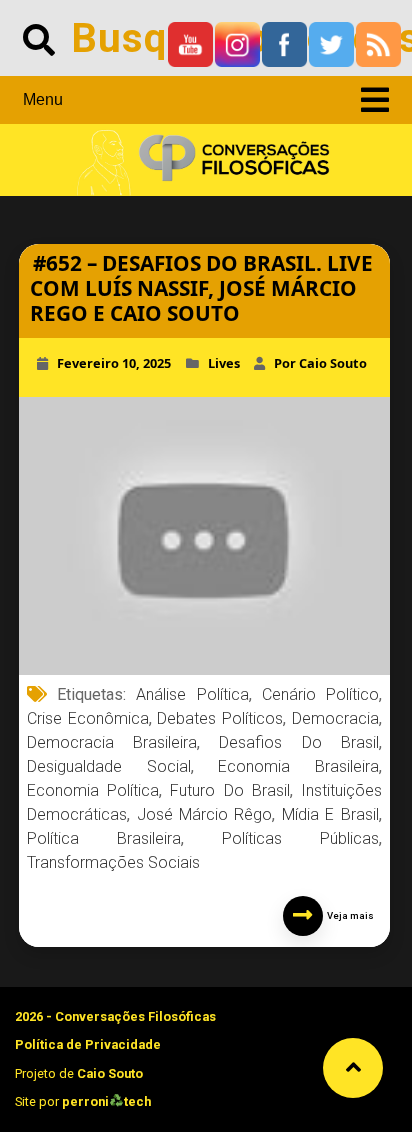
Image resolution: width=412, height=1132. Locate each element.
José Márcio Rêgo (205, 814)
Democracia (335, 718)
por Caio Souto (320, 363)
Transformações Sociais (113, 862)
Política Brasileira (104, 838)
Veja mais (348, 915)
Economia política (93, 790)
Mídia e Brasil (330, 814)
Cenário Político (320, 694)
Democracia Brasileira (112, 742)
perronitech (106, 1101)
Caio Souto (110, 1073)
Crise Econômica (88, 718)
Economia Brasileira (298, 766)
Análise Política (192, 694)
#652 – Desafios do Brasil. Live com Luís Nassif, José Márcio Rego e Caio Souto (201, 288)
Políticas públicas (300, 838)
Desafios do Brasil (298, 742)
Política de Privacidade (88, 1044)
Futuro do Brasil (229, 790)
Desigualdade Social (109, 766)
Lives (224, 363)
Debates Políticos (220, 718)
